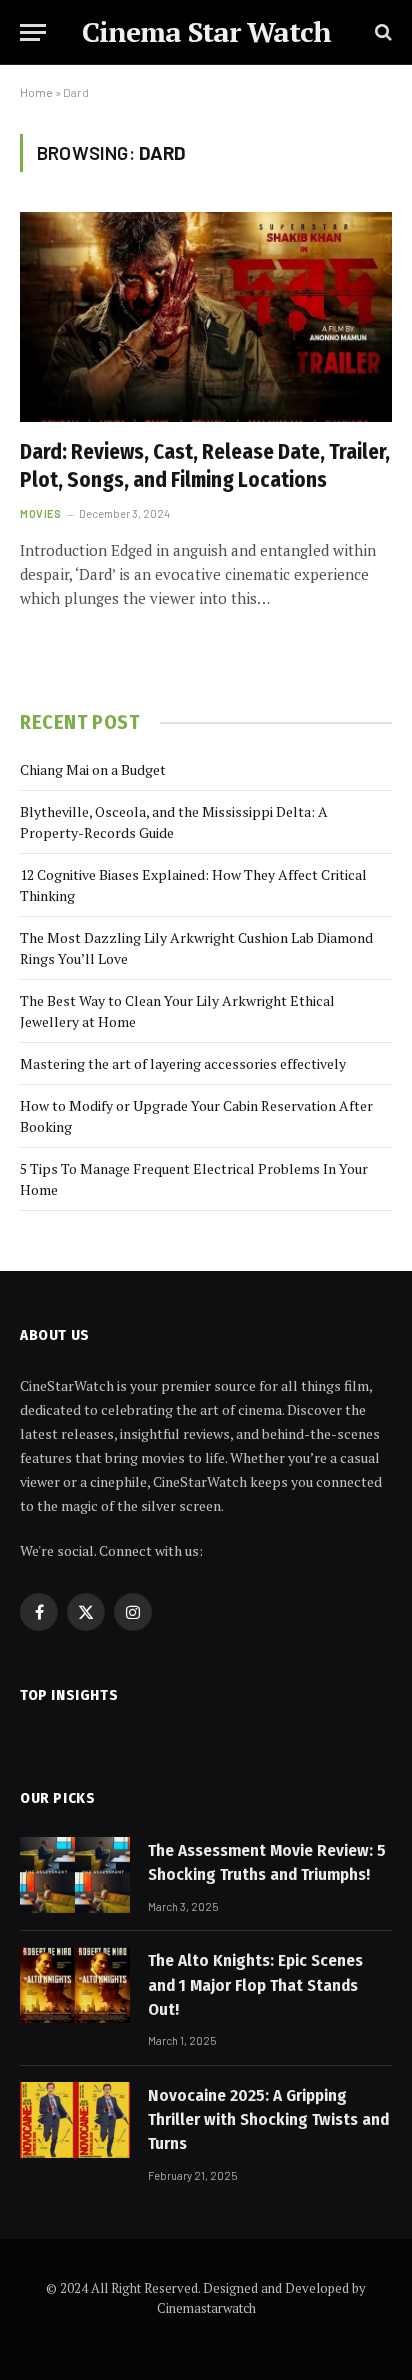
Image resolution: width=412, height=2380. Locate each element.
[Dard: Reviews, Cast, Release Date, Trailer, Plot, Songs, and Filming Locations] (206, 316)
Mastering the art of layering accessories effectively (183, 1063)
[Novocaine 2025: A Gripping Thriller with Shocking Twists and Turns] (75, 2120)
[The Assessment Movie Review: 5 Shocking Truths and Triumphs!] (75, 1875)
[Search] (381, 32)
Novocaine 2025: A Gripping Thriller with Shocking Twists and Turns (268, 2120)
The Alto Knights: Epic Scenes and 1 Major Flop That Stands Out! (255, 1985)
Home (36, 92)
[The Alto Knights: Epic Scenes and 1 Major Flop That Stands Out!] (75, 1985)
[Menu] (33, 32)
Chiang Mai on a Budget (93, 769)
